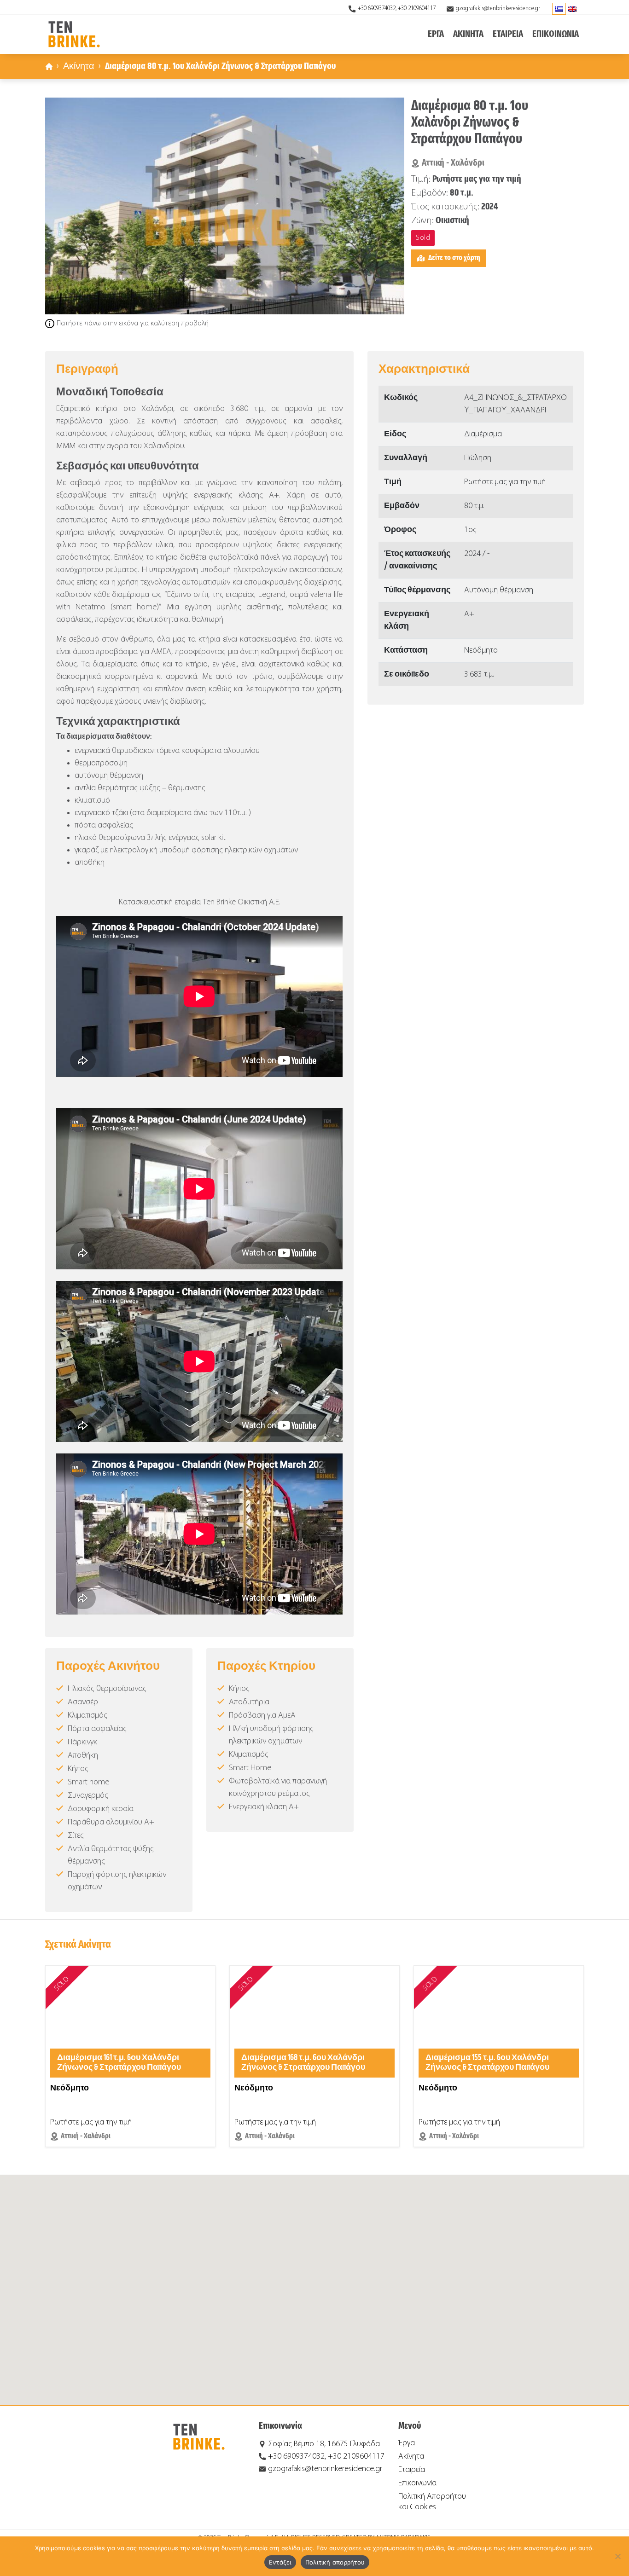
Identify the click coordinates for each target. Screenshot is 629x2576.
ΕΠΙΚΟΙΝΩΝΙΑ (556, 34)
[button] (314, 2284)
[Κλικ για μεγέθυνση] (225, 206)
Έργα (407, 2443)
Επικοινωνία (417, 2483)
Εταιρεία (412, 2470)
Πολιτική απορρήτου (335, 2562)
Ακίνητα (79, 67)
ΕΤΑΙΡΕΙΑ (508, 34)
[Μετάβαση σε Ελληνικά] (559, 9)
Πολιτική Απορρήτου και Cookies (432, 2502)
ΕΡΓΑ (436, 34)
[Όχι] (617, 2556)
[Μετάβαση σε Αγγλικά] (572, 9)
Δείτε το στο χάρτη (454, 258)
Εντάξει (280, 2562)
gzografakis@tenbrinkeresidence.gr (498, 9)
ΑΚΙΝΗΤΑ (468, 34)
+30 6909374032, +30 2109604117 (397, 9)
